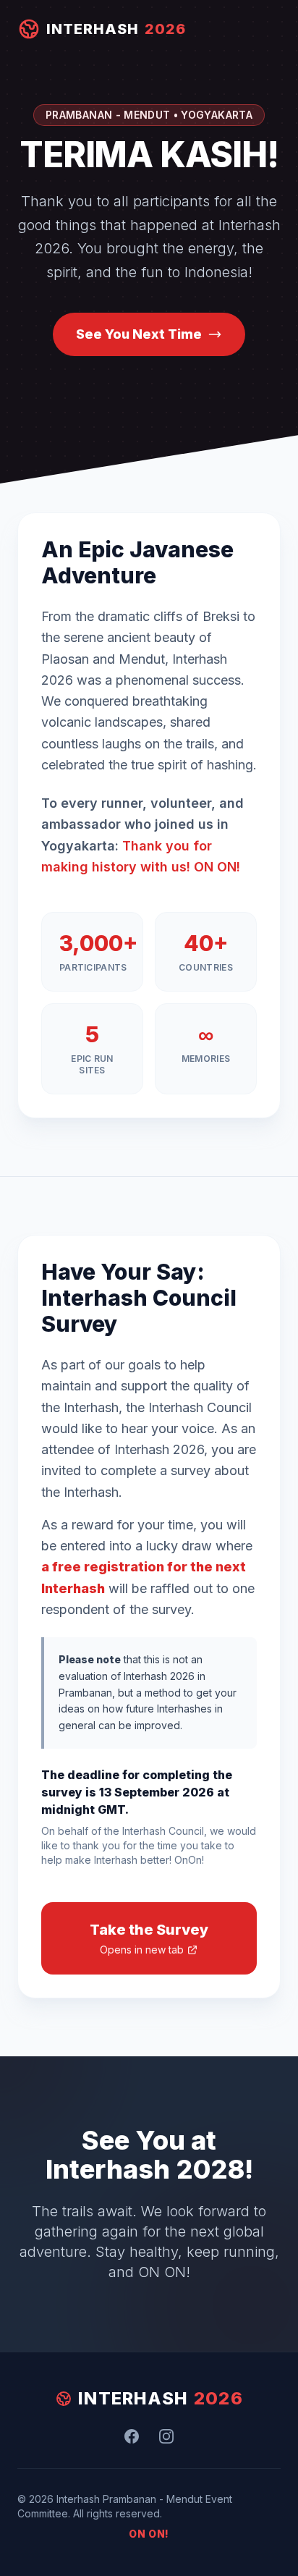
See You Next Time (139, 334)
